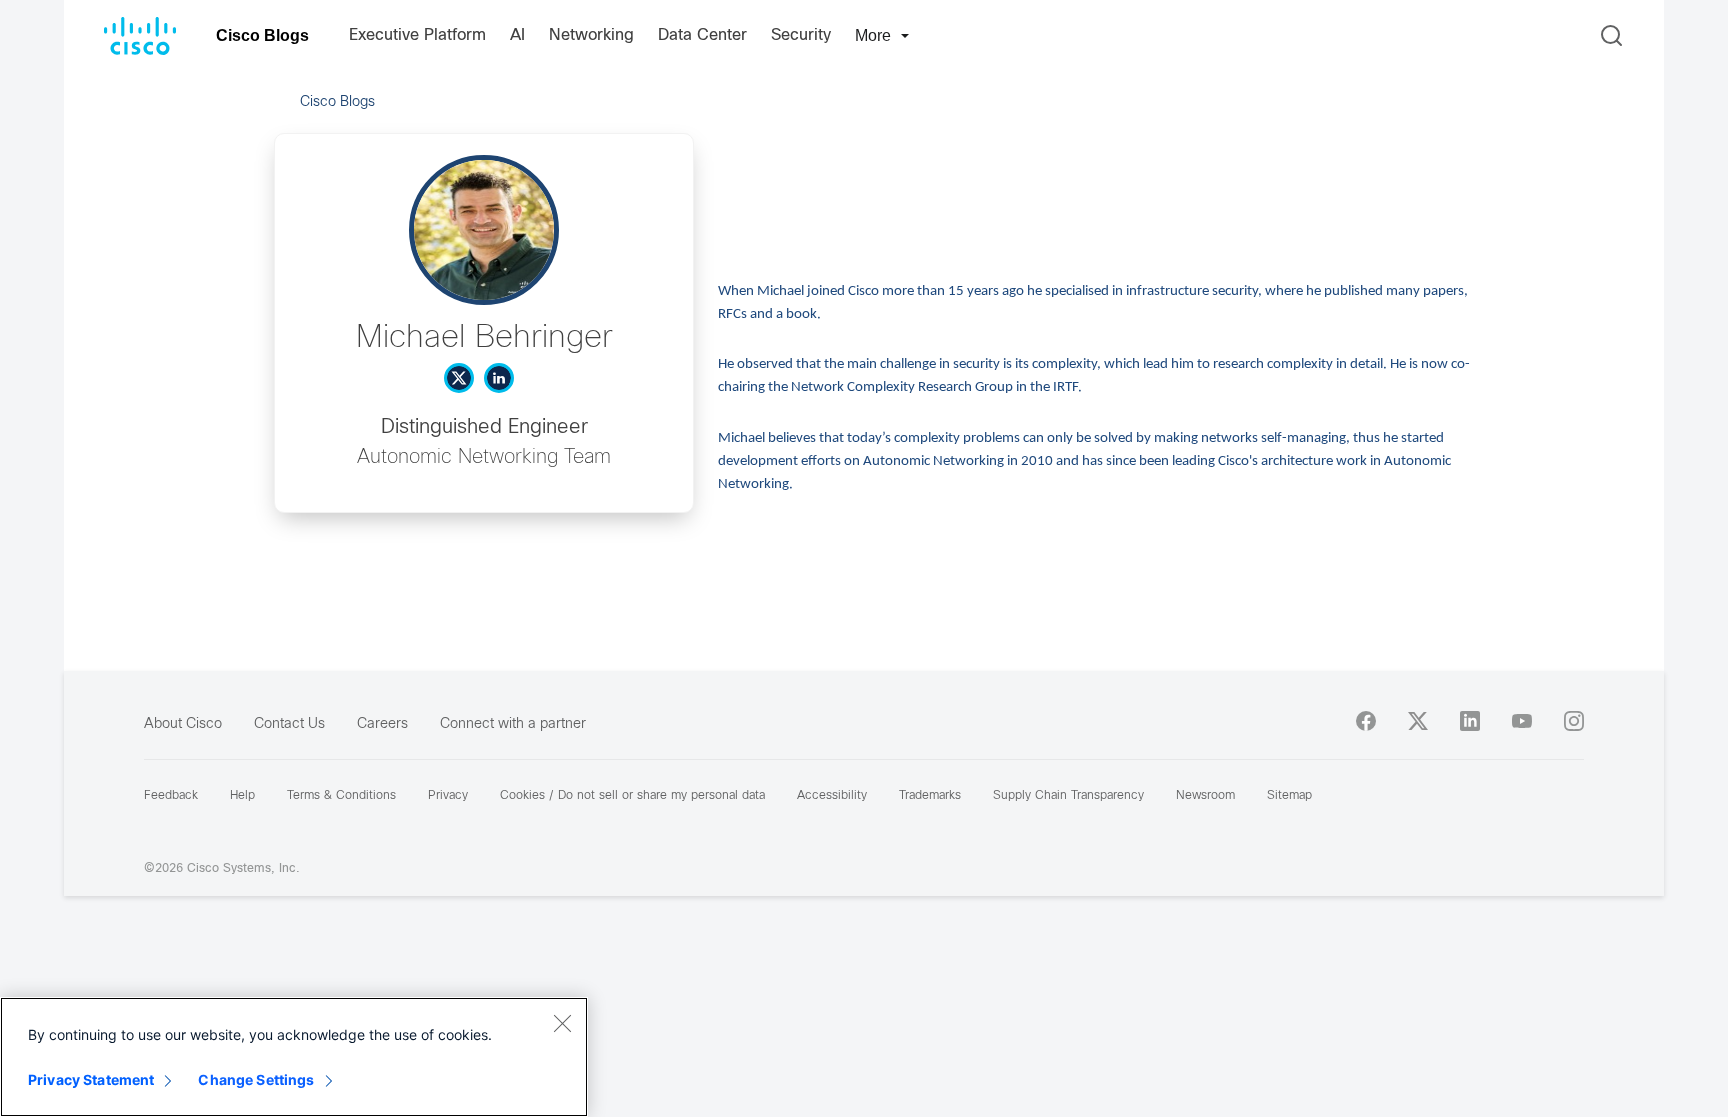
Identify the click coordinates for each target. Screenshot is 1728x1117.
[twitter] (1418, 721)
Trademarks (930, 796)
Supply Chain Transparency (1068, 796)
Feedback (171, 796)
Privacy (448, 796)
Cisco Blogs (262, 35)
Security (801, 35)
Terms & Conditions (341, 796)
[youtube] (1522, 721)
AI (517, 35)
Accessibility (832, 796)
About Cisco (183, 724)
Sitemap (1289, 796)
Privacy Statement (91, 1079)
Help (242, 796)
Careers (382, 724)
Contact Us (289, 724)
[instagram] (1574, 721)
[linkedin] (1470, 721)
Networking (591, 35)
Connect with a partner (513, 724)
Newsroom (1205, 796)
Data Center (702, 35)
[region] (294, 1057)
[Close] (562, 1023)
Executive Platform (417, 35)
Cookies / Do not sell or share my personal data (632, 796)
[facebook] (1366, 721)
